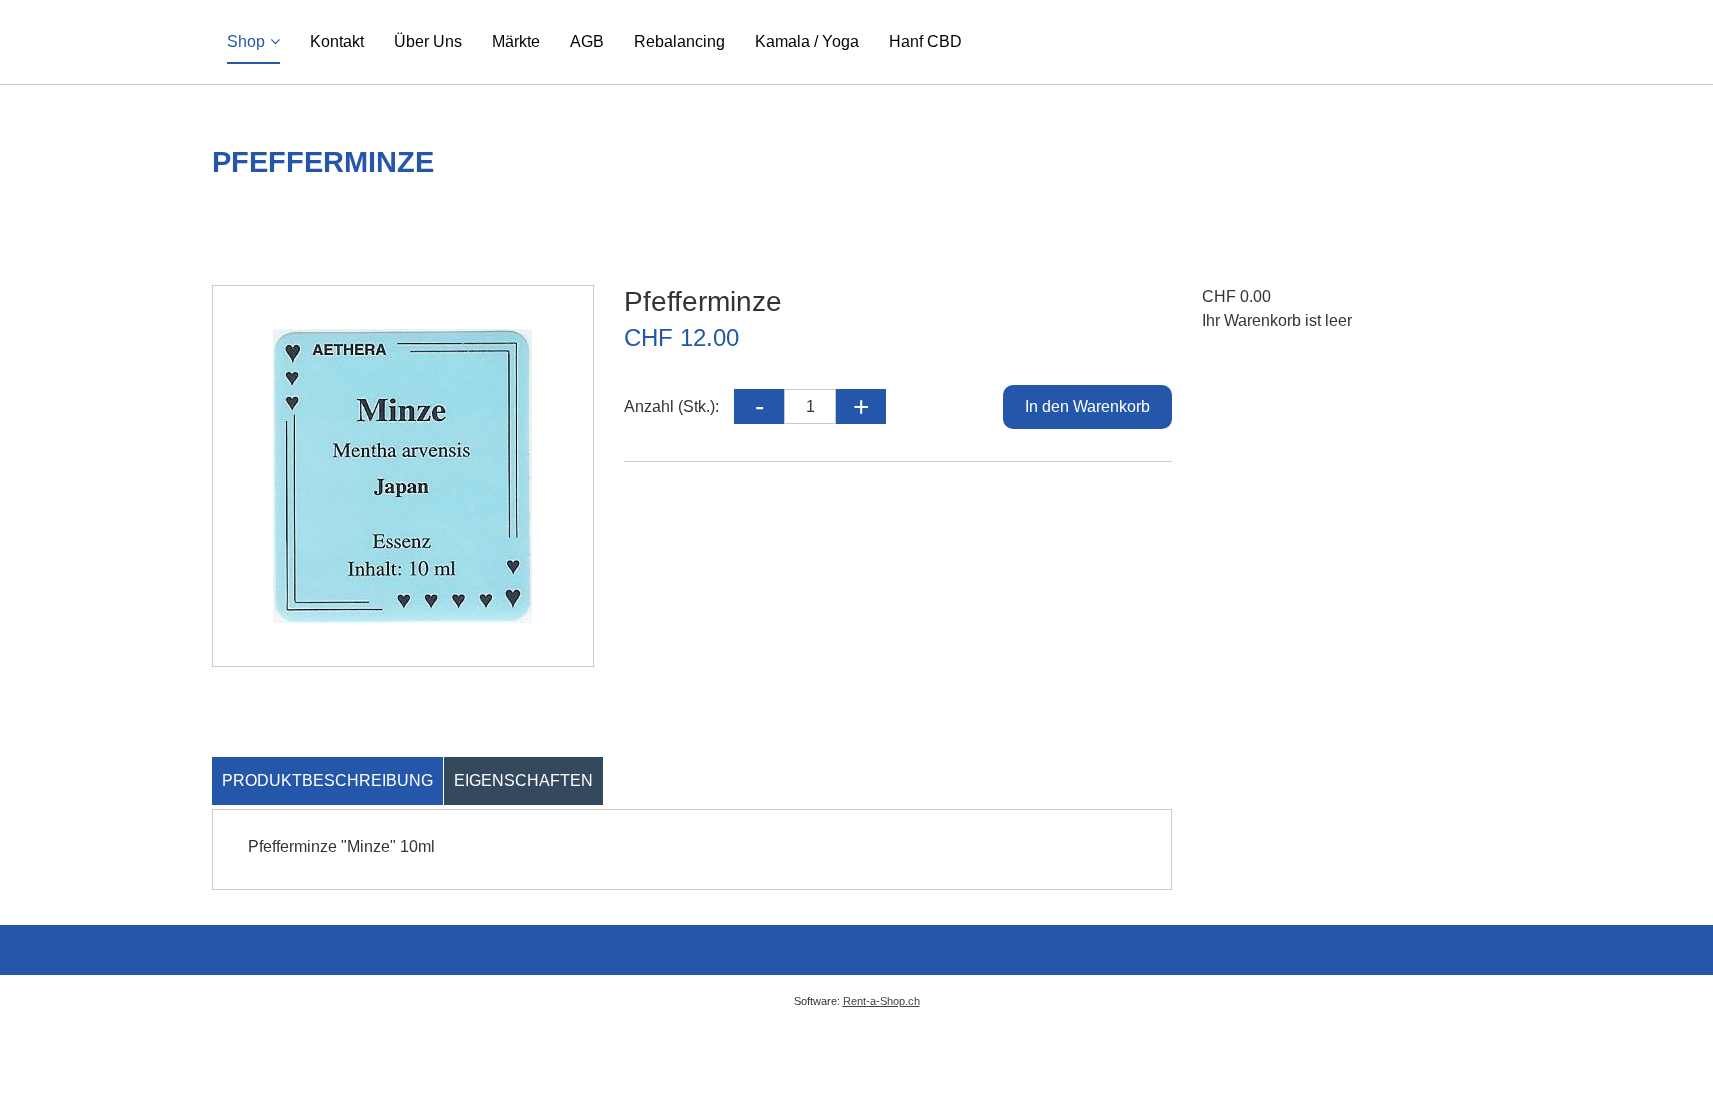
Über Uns (428, 41)
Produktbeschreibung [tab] (327, 780)
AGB (587, 41)
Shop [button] (246, 41)
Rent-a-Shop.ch (881, 1001)
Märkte (516, 41)
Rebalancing (679, 41)
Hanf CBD (925, 41)
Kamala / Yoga (807, 41)
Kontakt (337, 41)
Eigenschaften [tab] (523, 780)
